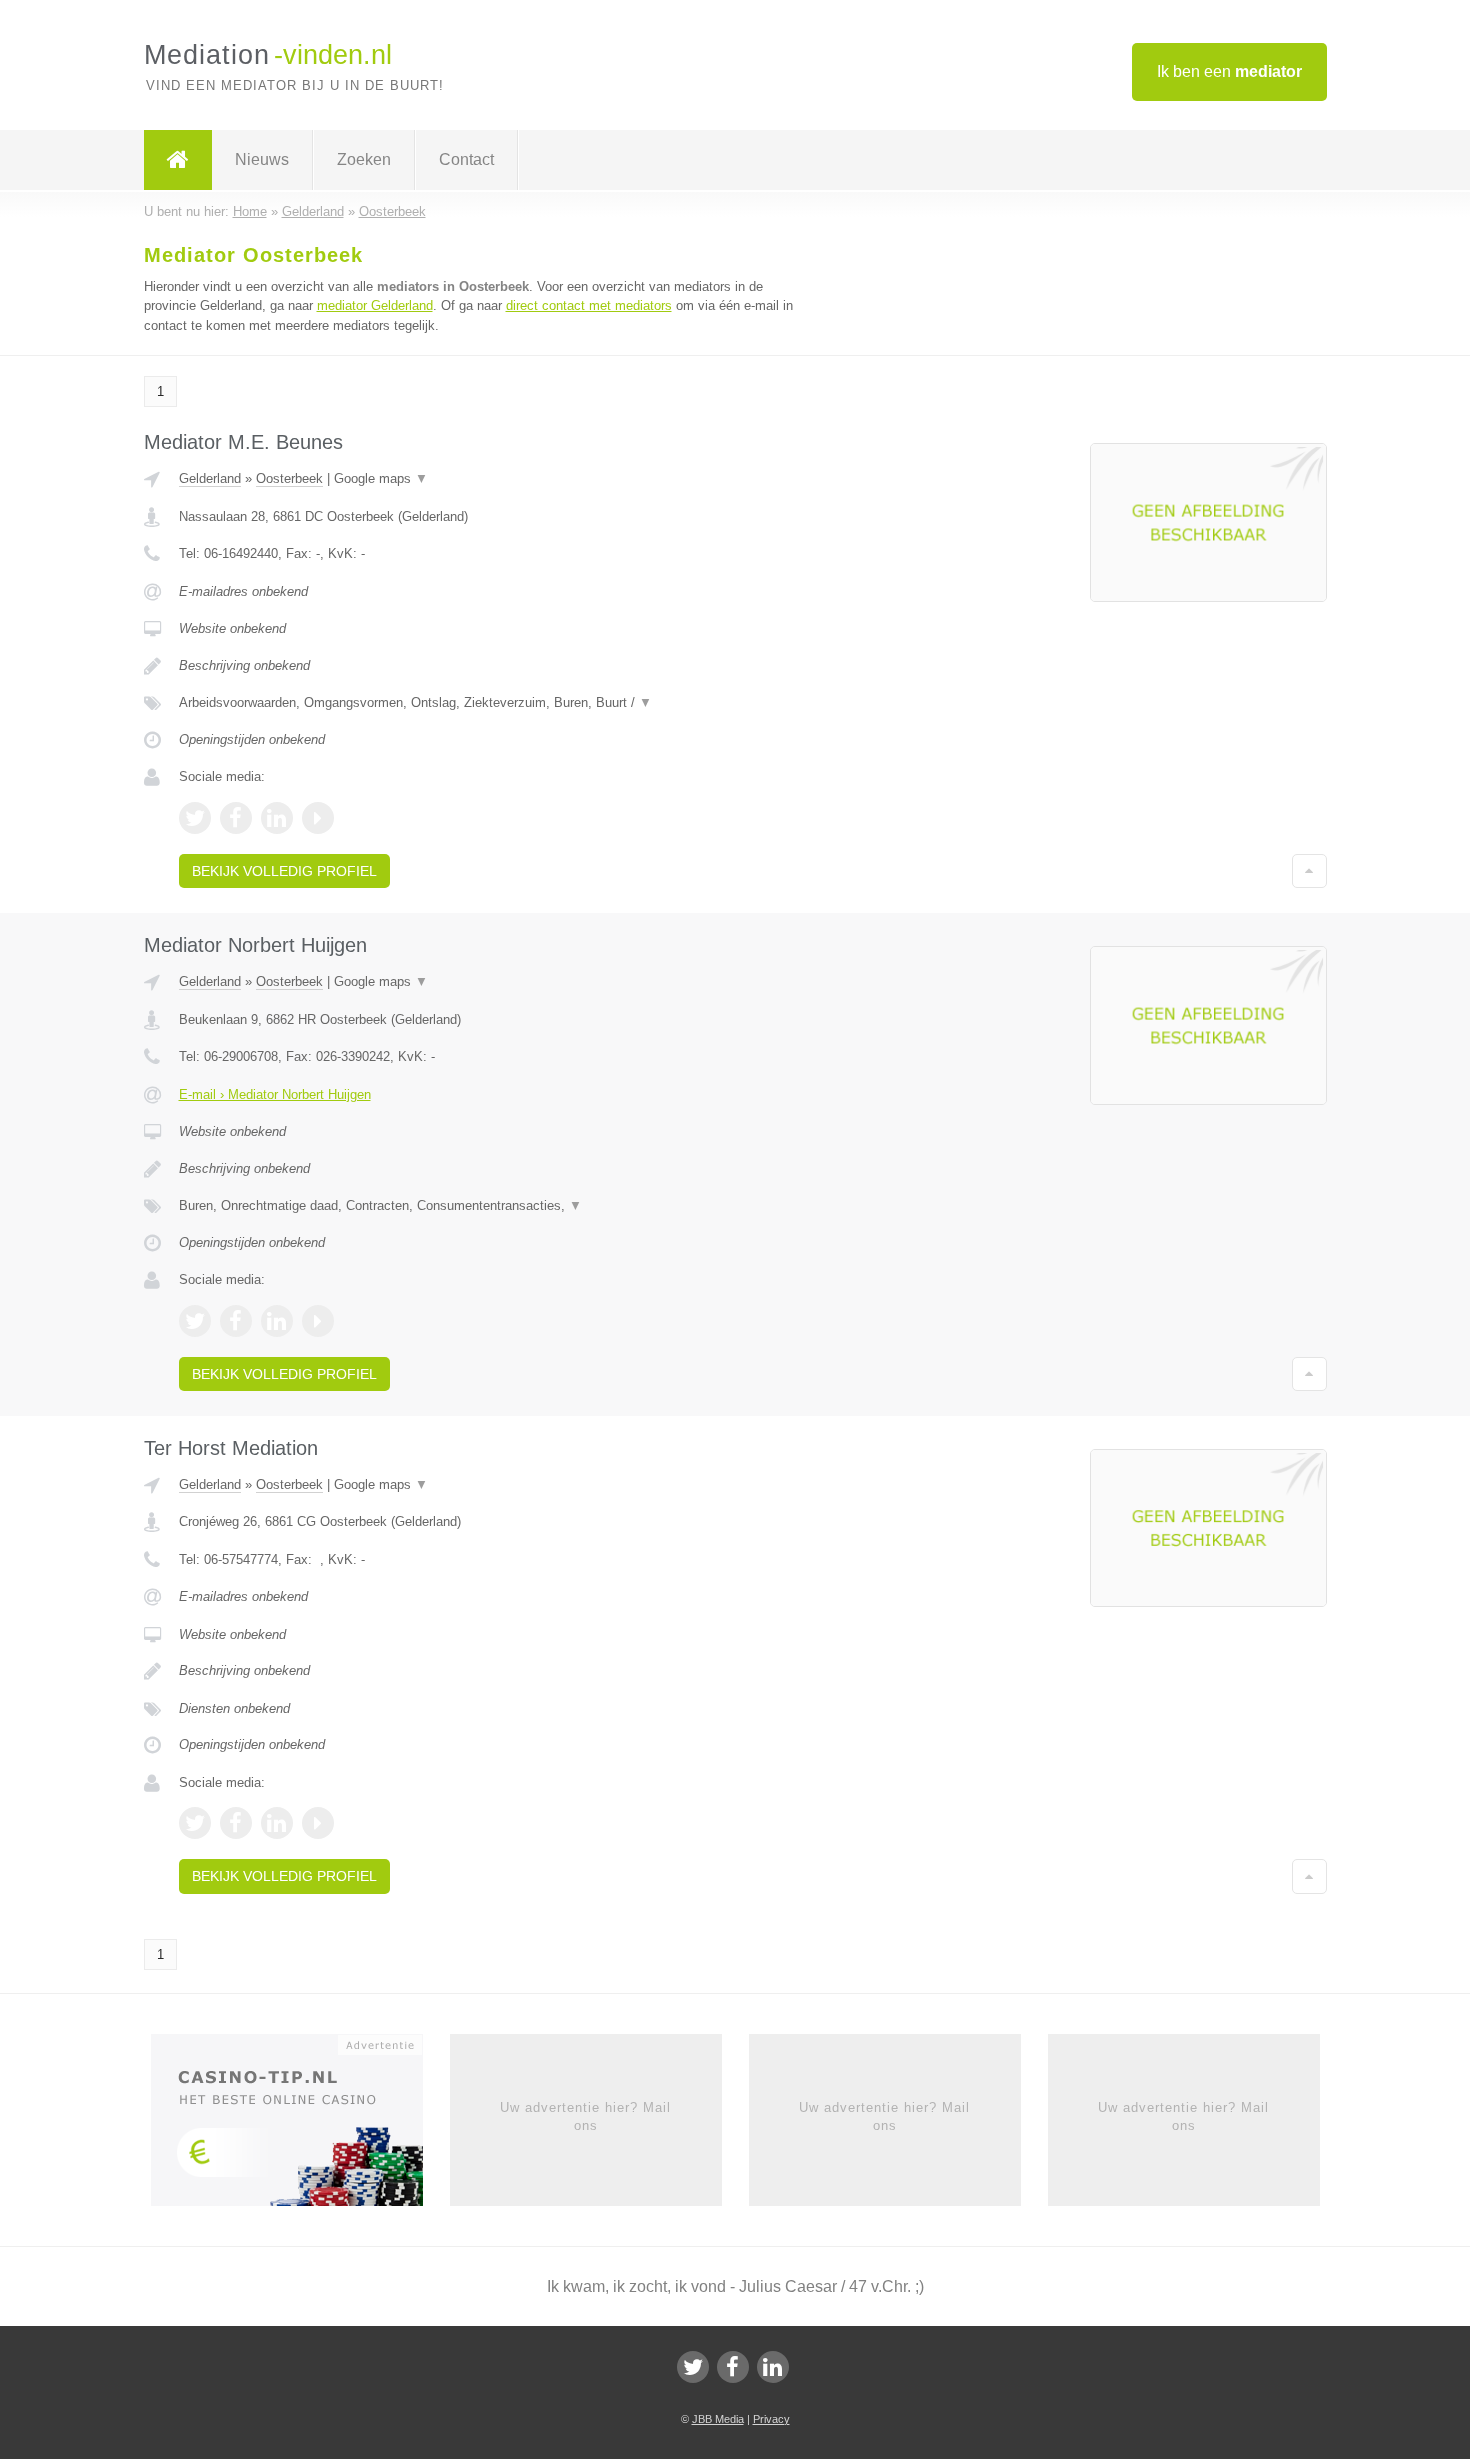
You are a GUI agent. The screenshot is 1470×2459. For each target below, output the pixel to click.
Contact (466, 159)
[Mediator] (178, 160)
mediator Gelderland (375, 305)
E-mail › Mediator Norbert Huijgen (275, 1094)
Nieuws (262, 159)
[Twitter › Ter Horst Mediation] (195, 1823)
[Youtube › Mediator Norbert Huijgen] (318, 1321)
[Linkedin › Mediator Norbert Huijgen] (277, 1321)
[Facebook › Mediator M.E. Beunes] (236, 818)
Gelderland (210, 478)
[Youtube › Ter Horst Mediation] (318, 1823)
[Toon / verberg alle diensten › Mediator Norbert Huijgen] (487, 1206)
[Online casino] (300, 2126)
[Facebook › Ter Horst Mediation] (236, 1823)
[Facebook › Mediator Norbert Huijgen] (236, 1321)
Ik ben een (1229, 71)
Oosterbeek (289, 478)
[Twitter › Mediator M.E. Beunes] (195, 818)
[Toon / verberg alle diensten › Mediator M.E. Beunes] (487, 703)
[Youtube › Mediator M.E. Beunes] (318, 818)
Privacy (771, 2419)
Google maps (381, 478)
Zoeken (364, 159)
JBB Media (718, 2419)
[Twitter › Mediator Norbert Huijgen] (195, 1321)
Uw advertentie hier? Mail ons (585, 2116)
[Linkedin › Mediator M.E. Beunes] (277, 818)
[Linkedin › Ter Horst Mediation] (277, 1823)
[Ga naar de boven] (1309, 871)
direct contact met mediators (589, 305)
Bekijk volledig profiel (284, 871)
